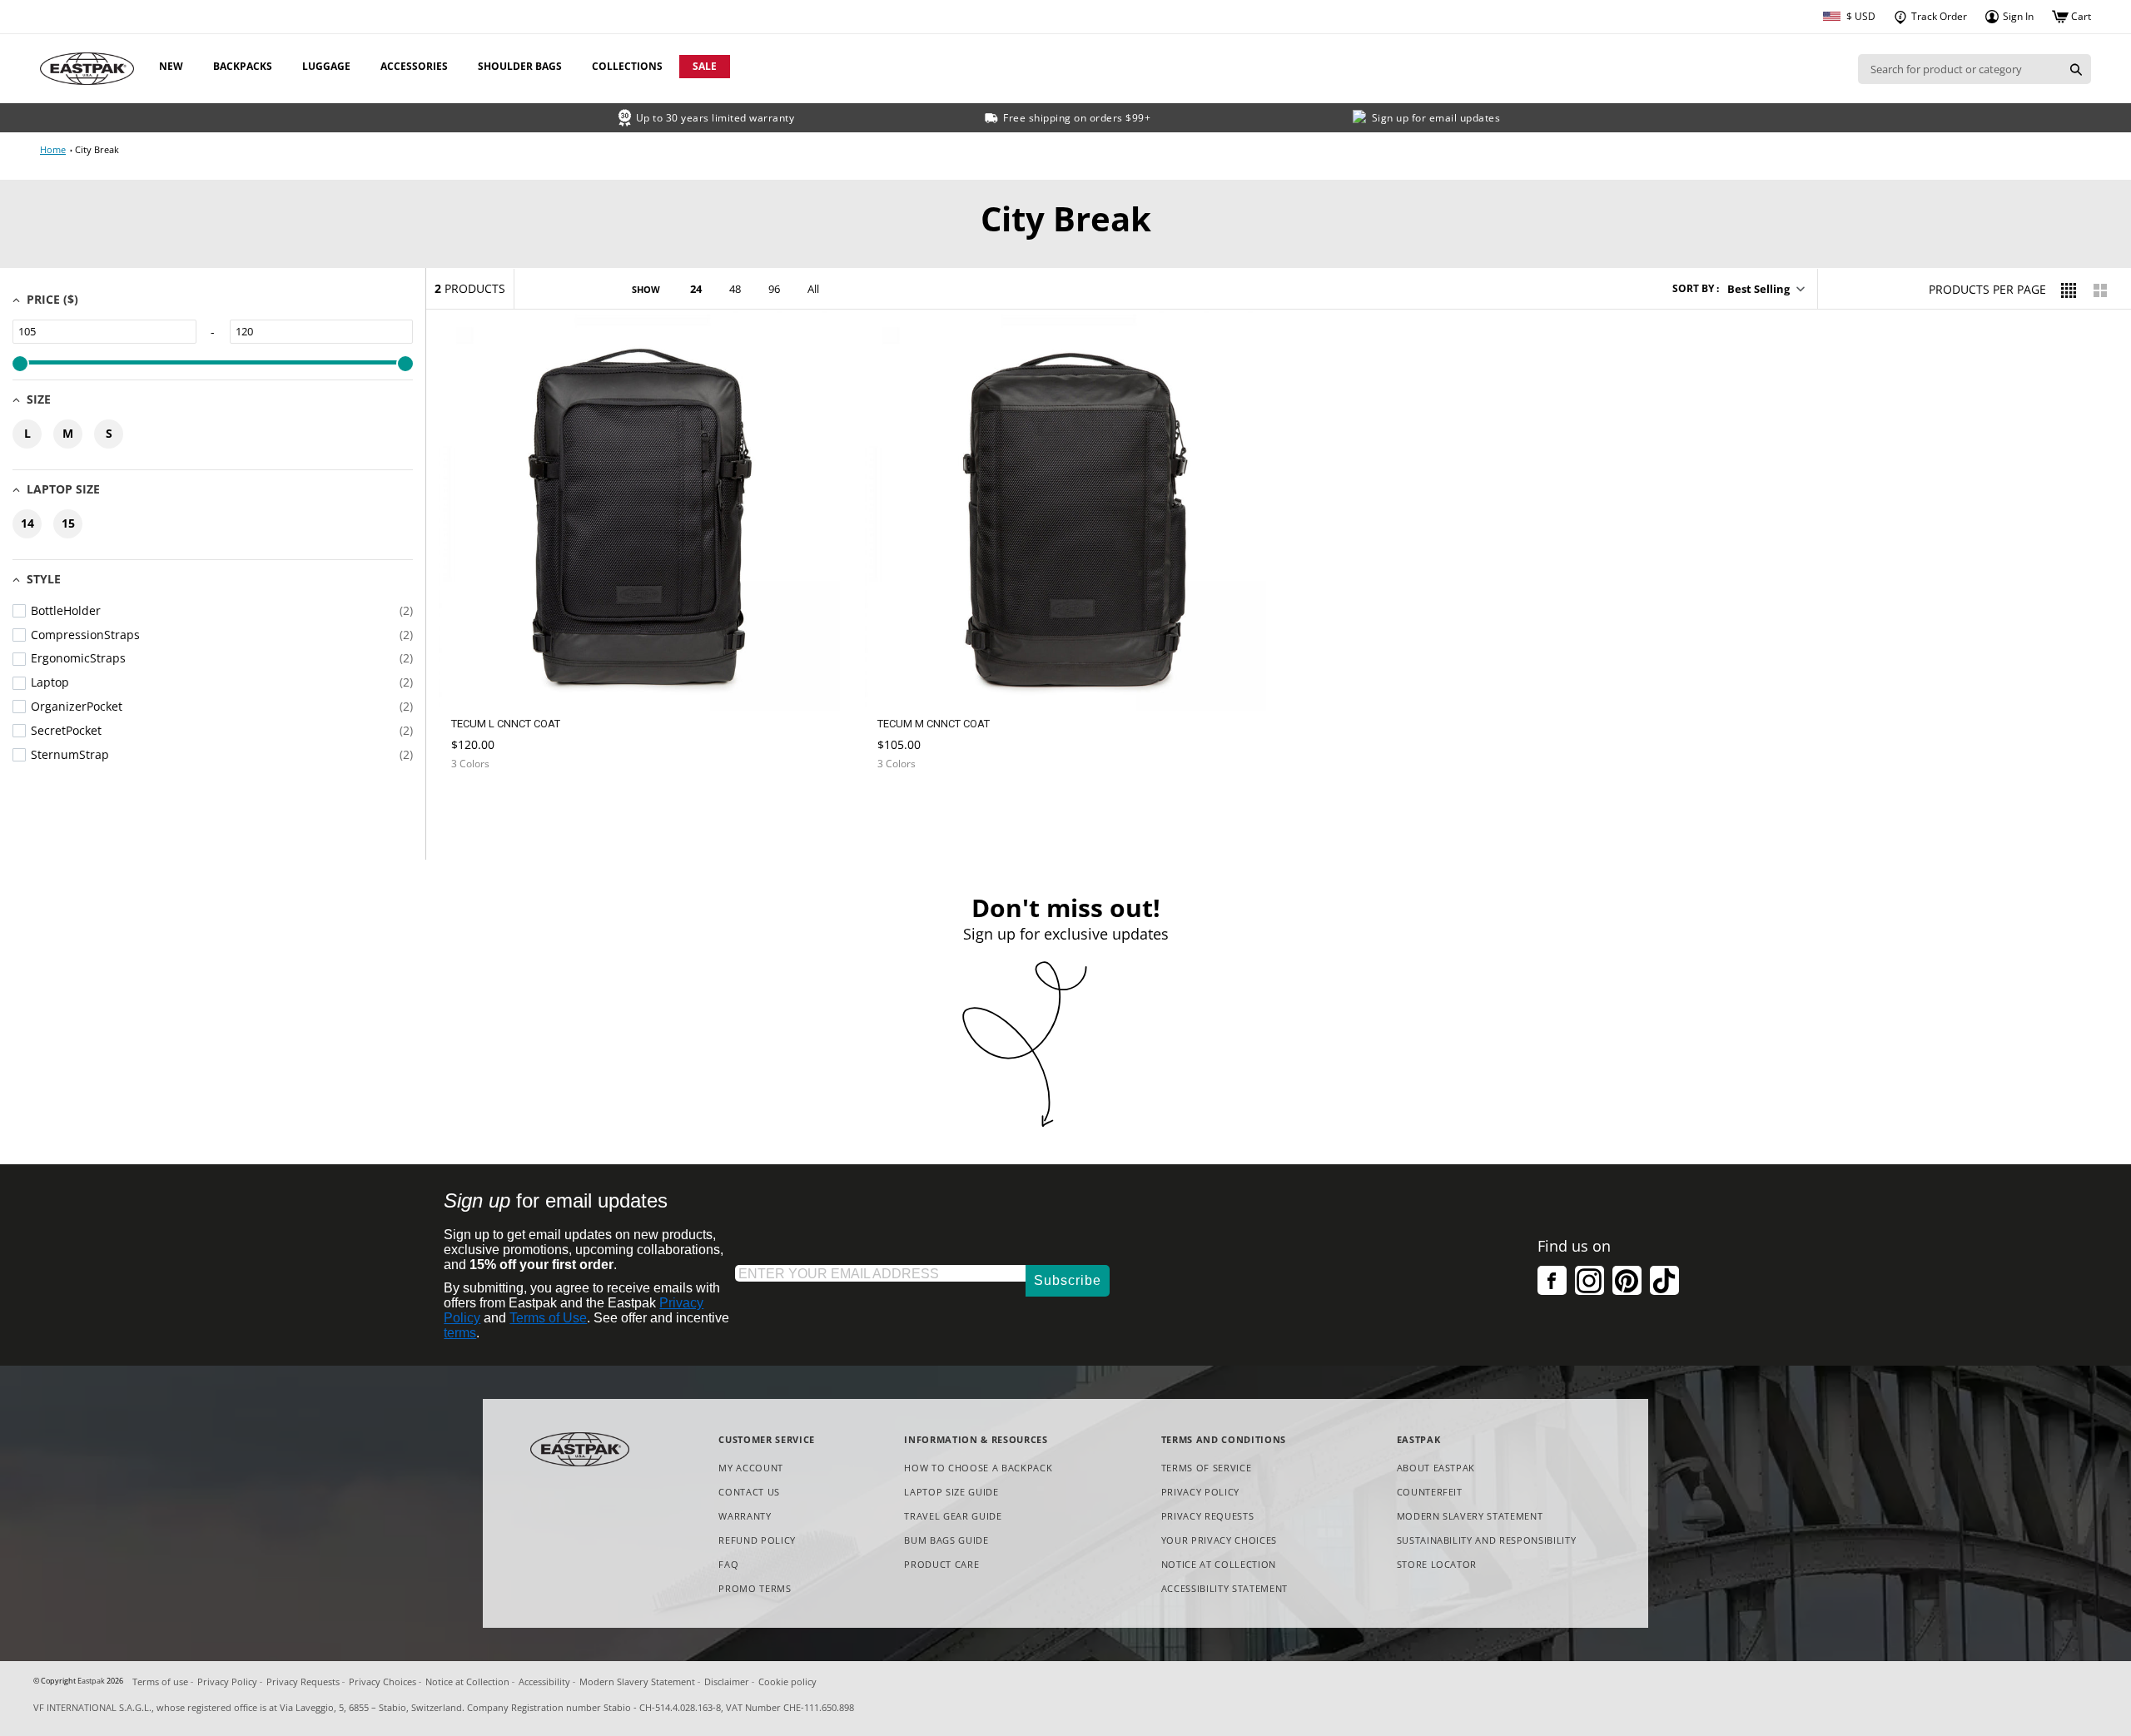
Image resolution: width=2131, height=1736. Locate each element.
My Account (751, 1468)
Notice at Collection (1219, 1565)
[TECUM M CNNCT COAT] (912, 804)
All (813, 289)
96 (774, 289)
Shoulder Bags (520, 66)
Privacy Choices (382, 1681)
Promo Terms (755, 1589)
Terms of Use (548, 1318)
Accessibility (544, 1681)
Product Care (941, 1564)
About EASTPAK (1436, 1468)
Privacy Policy (1200, 1492)
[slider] (20, 364)
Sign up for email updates (1436, 118)
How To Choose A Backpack (978, 1468)
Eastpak (91, 1681)
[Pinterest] (1627, 1280)
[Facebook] (1552, 1280)
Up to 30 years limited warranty (715, 118)
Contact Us (749, 1492)
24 (696, 289)
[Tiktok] (1664, 1280)
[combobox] (1960, 69)
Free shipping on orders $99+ (1077, 118)
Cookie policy (787, 1681)
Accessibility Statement (1224, 1588)
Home (53, 149)
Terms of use (160, 1681)
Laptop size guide (951, 1492)
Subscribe (1068, 1280)
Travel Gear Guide (953, 1516)
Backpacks (243, 66)
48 (735, 289)
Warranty (745, 1516)
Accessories (414, 66)
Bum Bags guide (946, 1540)
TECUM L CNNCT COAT (506, 724)
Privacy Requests (1208, 1517)
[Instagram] (1590, 1280)
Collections (627, 66)
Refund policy (757, 1540)
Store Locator (1437, 1564)
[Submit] (2076, 69)
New (171, 66)
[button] (1765, 289)
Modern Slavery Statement (1470, 1517)
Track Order (1938, 16)
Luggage (326, 66)
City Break (97, 149)
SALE (705, 66)
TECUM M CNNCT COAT (934, 724)
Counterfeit (1430, 1492)
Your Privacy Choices (1219, 1540)
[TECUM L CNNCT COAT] (486, 804)
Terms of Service (1207, 1468)
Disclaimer (727, 1681)
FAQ (728, 1564)
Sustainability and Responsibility (1487, 1540)
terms (460, 1333)
